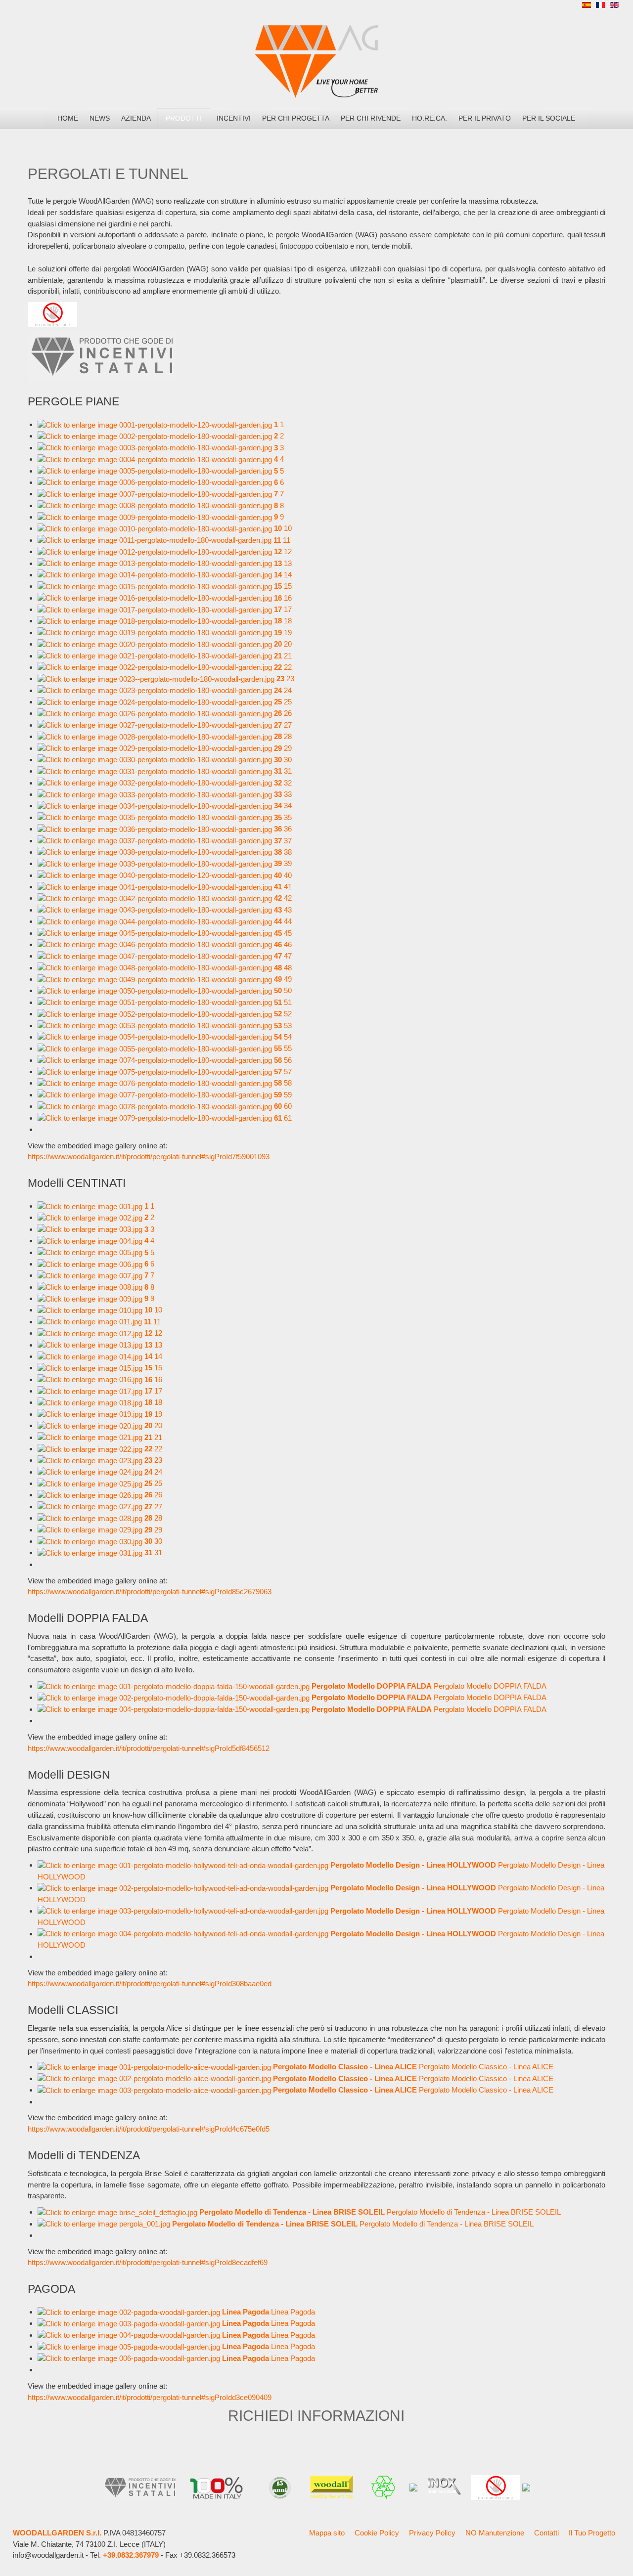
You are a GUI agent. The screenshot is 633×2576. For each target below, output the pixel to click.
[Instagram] (547, 7)
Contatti (546, 2533)
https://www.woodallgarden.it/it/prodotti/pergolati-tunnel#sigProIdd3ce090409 (150, 2397)
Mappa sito (327, 2533)
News (100, 118)
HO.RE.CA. (430, 118)
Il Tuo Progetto (592, 2533)
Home (68, 118)
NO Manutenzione (495, 2533)
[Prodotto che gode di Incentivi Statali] (102, 356)
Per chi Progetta (296, 118)
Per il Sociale (549, 118)
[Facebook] (529, 7)
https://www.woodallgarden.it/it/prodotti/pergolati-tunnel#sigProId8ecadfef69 (148, 2262)
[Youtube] (565, 7)
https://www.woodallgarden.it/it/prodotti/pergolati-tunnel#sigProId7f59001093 (149, 1157)
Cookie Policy (377, 2533)
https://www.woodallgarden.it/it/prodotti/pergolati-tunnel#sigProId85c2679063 (150, 1592)
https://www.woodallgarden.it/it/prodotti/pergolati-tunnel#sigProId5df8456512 (149, 1748)
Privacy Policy (432, 2533)
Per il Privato (485, 118)
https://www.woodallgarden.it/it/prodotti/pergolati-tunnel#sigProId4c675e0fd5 (149, 2129)
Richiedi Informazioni (316, 2415)
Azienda (136, 118)
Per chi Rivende (371, 118)
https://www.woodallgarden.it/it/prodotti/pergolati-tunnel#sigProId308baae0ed (150, 1984)
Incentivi (234, 118)
